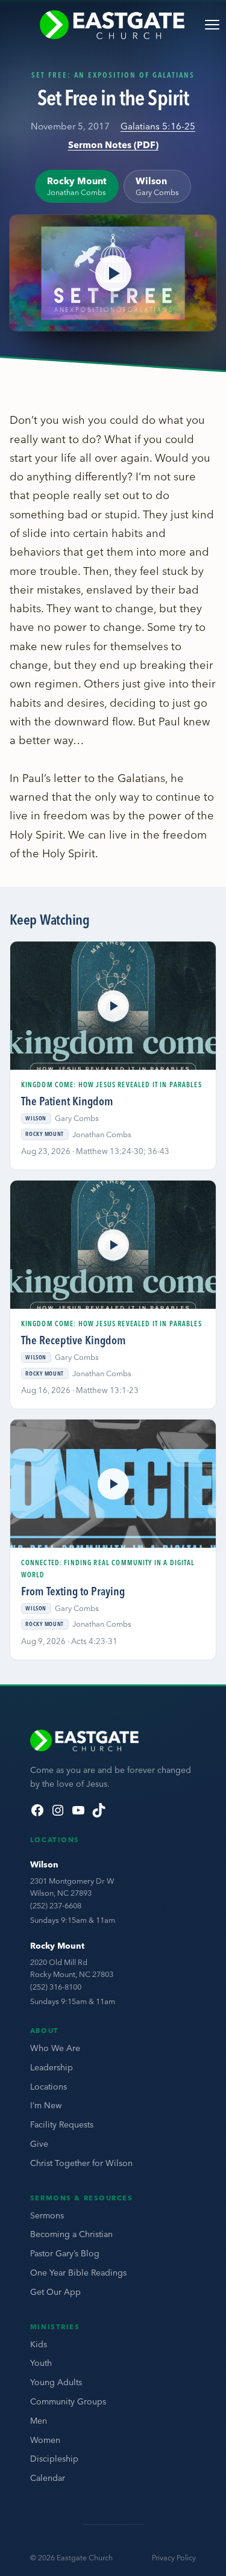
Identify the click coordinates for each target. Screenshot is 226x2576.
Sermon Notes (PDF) (113, 145)
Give (39, 2144)
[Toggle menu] (212, 25)
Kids (39, 2344)
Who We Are (55, 2048)
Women (45, 2440)
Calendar (48, 2478)
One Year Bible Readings (78, 2273)
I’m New (46, 2105)
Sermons (47, 2215)
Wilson (44, 1864)
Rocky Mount (57, 1946)
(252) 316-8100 (56, 1987)
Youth (41, 2363)
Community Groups (68, 2401)
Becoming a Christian (71, 2234)
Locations (49, 2087)
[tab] (77, 186)
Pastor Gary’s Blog (65, 2253)
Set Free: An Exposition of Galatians (113, 75)
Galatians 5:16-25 (158, 126)
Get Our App (55, 2292)
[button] (113, 273)
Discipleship (54, 2459)
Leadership (52, 2067)
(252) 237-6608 (56, 1905)
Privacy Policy (174, 2558)
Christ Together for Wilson (81, 2163)
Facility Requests (62, 2124)
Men (39, 2421)
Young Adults (56, 2382)
